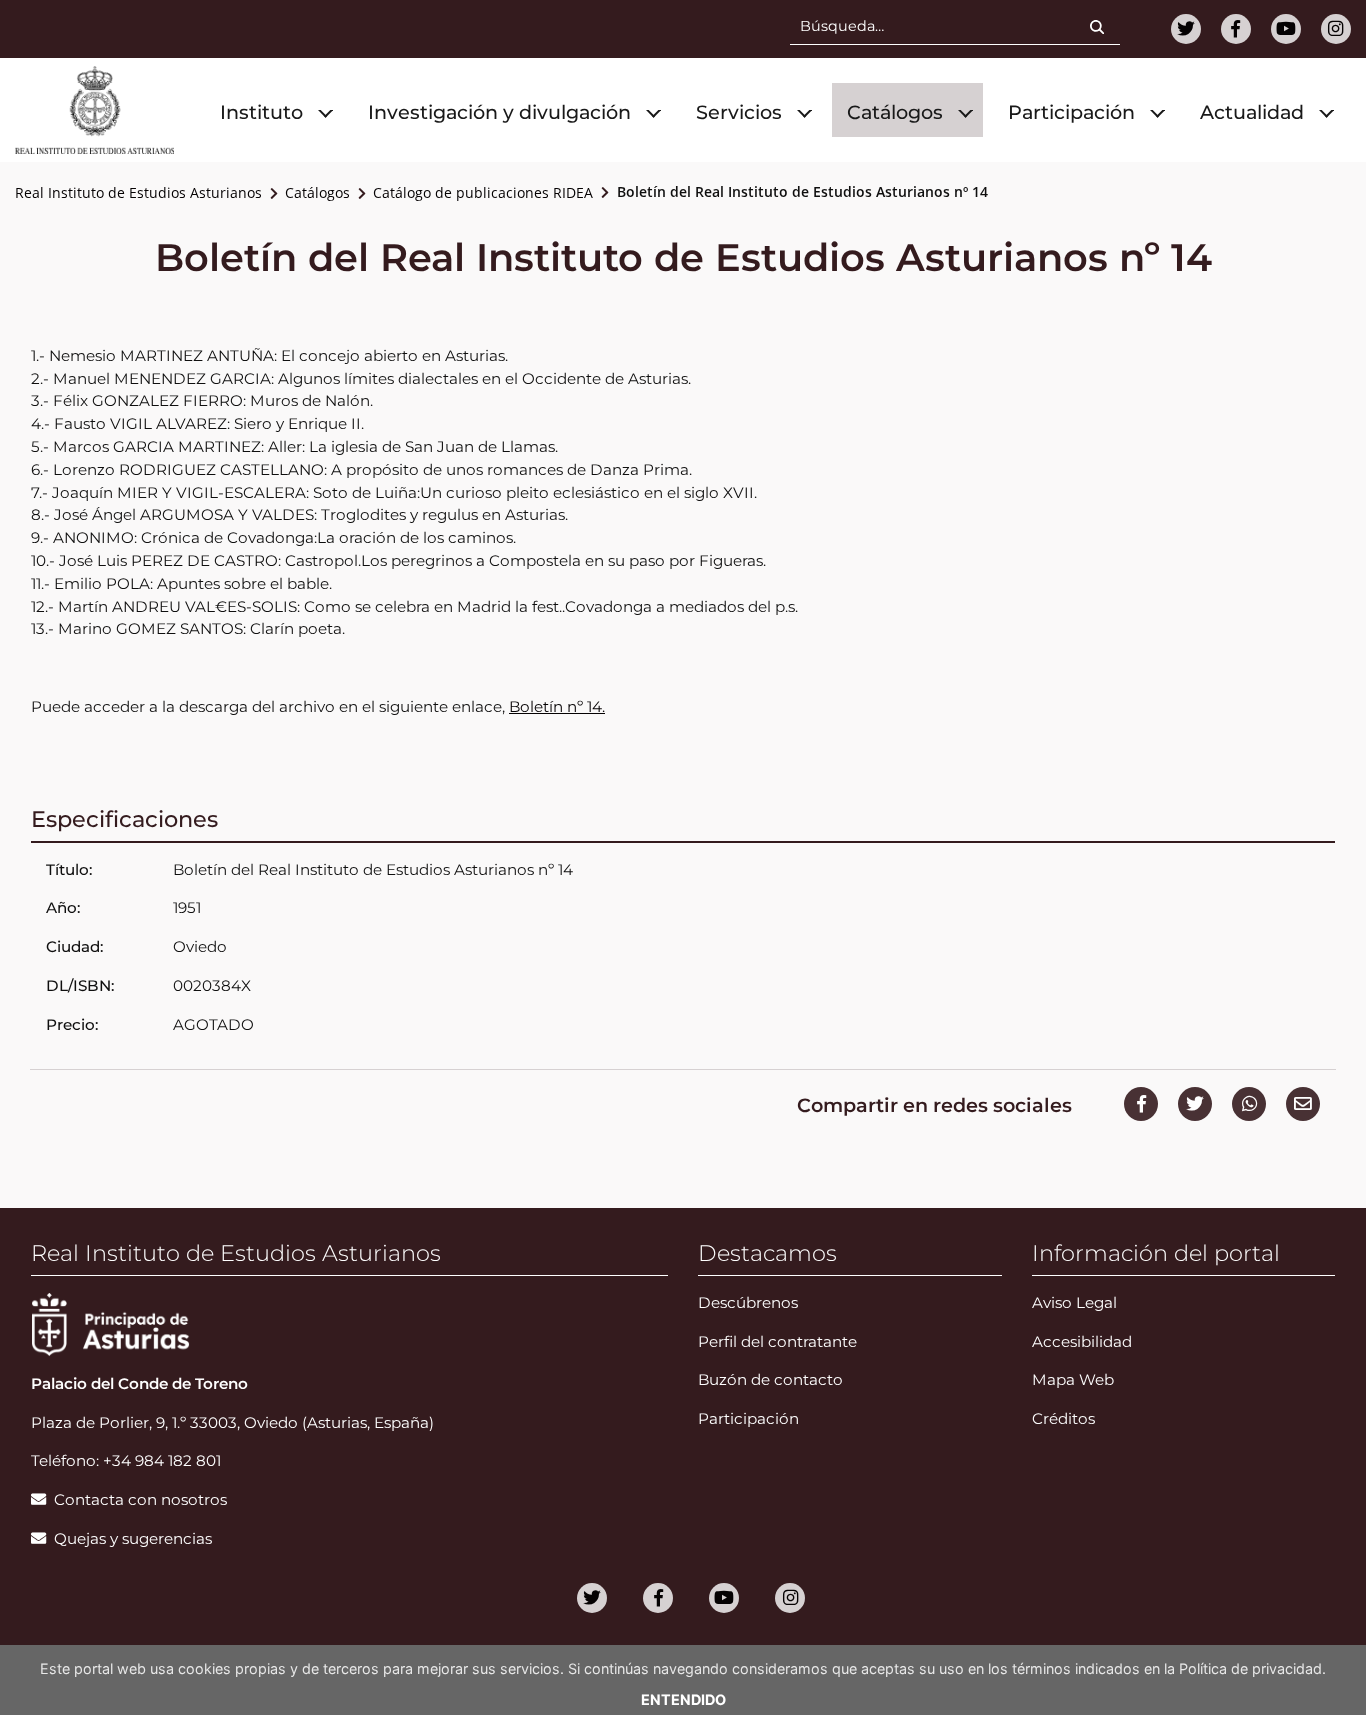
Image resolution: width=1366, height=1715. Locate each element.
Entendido (683, 1699)
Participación (748, 1418)
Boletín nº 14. (557, 706)
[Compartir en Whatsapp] (1249, 1104)
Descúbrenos (748, 1302)
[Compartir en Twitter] (1195, 1104)
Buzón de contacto (770, 1379)
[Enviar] (1105, 29)
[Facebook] (1236, 29)
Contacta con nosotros (140, 1499)
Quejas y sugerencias (133, 1538)
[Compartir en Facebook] (1141, 1104)
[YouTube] (1286, 29)
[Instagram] (1336, 29)
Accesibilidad (1082, 1341)
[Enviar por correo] (1303, 1104)
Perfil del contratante (777, 1341)
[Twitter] (1186, 29)
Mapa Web (1073, 1379)
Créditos (1063, 1418)
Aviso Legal (1074, 1302)
